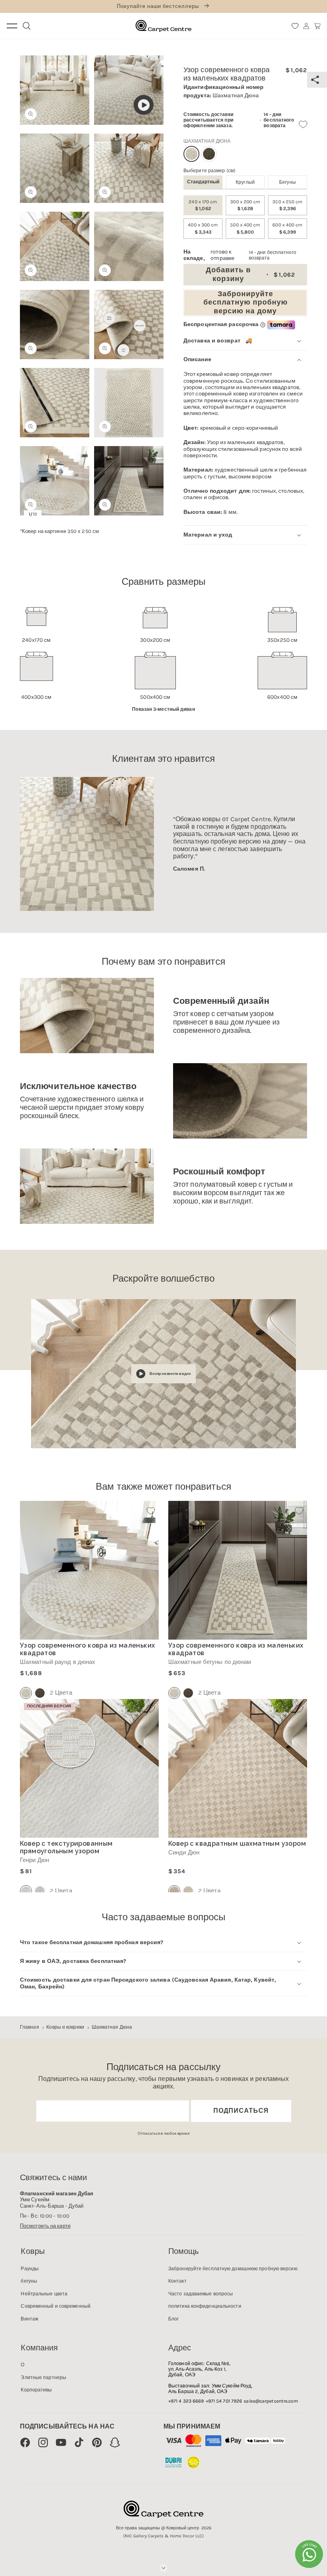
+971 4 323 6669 (186, 2401)
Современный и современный (56, 2306)
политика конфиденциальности (205, 2306)
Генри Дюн (34, 1860)
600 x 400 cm (287, 228)
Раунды (30, 2269)
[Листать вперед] (152, 249)
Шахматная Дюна (112, 2027)
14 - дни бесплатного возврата (279, 120)
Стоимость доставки (208, 114)
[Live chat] (309, 2554)
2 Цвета (61, 1693)
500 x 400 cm (245, 228)
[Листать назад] (31, 249)
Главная (30, 2027)
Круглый (245, 182)
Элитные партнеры (43, 2377)
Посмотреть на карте (45, 2226)
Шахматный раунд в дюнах (58, 1662)
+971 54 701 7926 (224, 2401)
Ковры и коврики (65, 2027)
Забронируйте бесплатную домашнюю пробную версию (233, 2269)
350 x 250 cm (287, 205)
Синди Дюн (184, 1853)
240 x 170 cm (203, 205)
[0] (295, 26)
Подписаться (241, 2111)
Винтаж (30, 2319)
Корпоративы (36, 2390)
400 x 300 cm (203, 228)
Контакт (177, 2281)
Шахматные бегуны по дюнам (210, 1662)
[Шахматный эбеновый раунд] (40, 1693)
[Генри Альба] (40, 1891)
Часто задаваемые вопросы (201, 2294)
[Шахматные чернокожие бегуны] (188, 1693)
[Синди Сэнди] (188, 1891)
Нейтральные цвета (44, 2294)
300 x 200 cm (245, 205)
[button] (317, 26)
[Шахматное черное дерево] (209, 154)
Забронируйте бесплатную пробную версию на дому (245, 302)
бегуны (288, 182)
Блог (173, 2319)
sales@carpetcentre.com (271, 2401)
